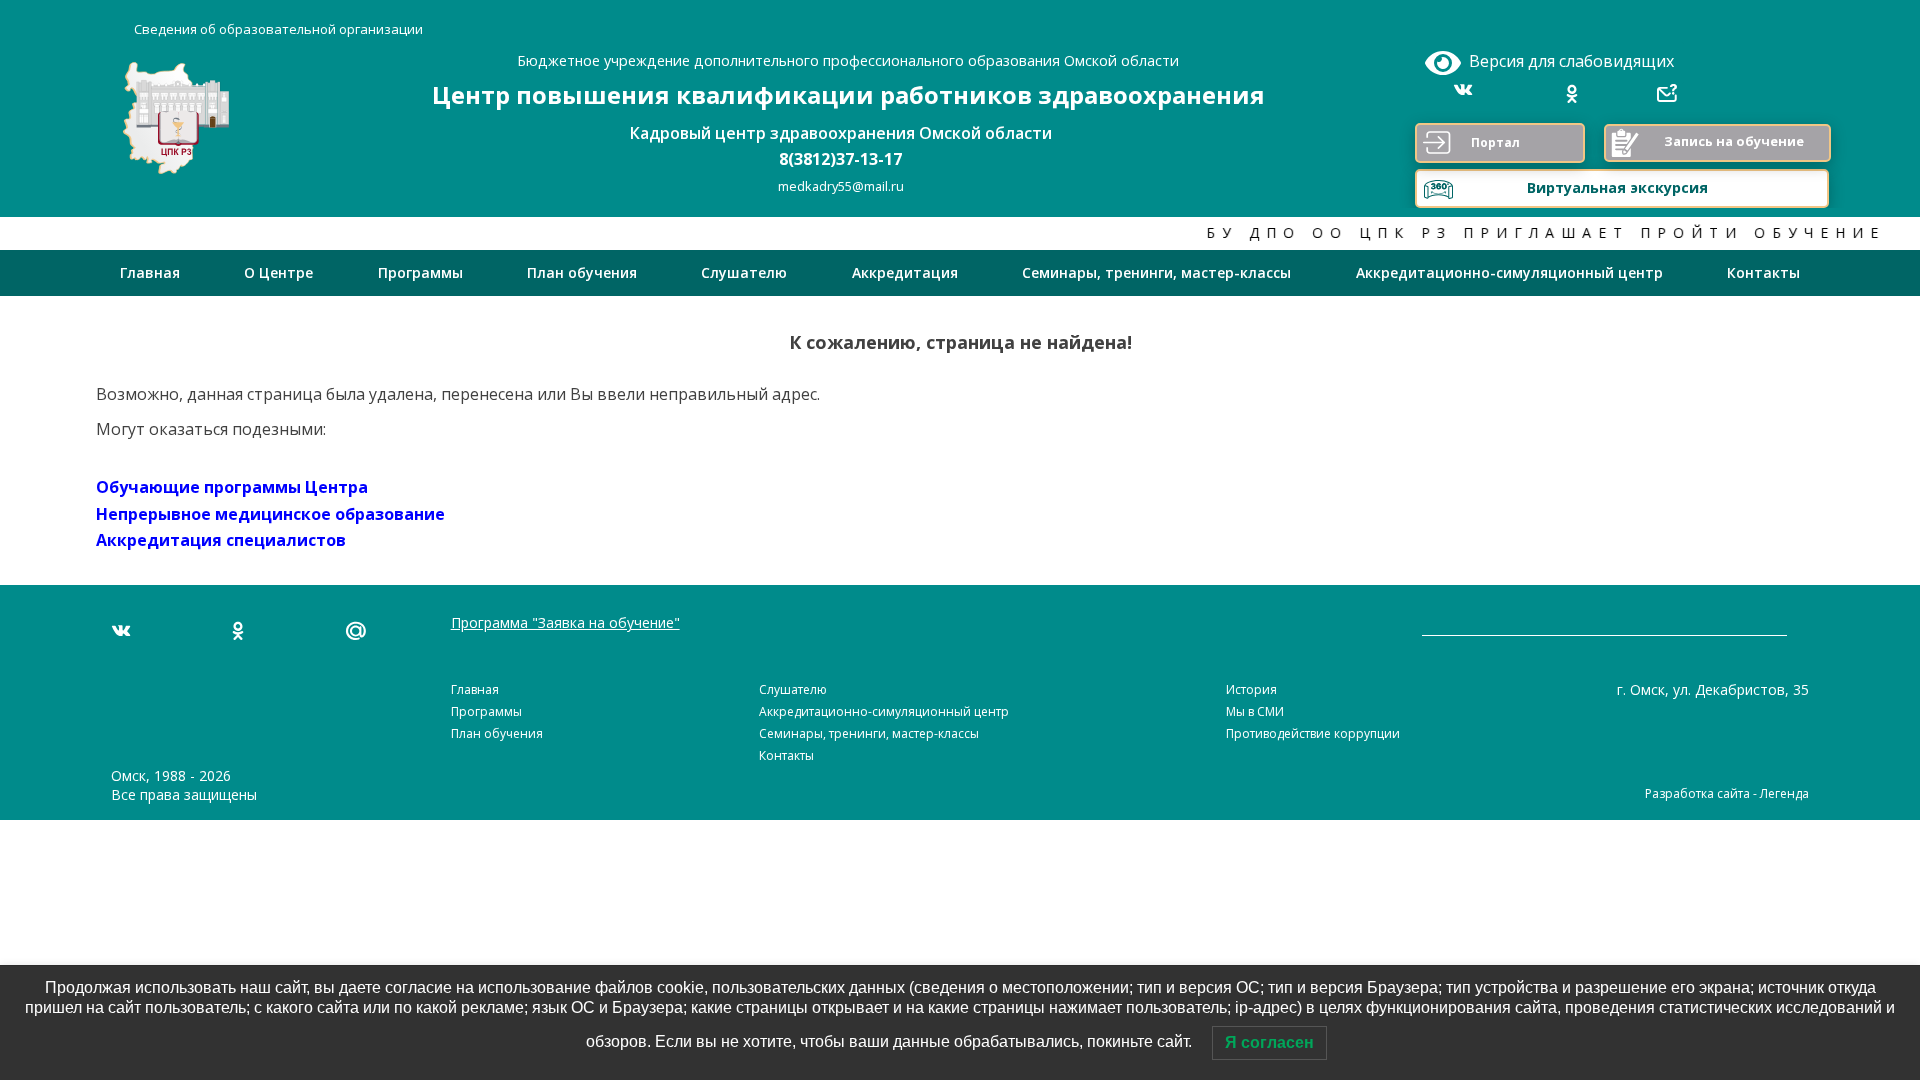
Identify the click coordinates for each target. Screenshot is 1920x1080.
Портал (1495, 142)
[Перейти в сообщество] (121, 631)
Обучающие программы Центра (232, 487)
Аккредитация (905, 272)
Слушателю (744, 272)
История (1251, 689)
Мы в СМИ (1255, 711)
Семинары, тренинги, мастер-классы (1156, 272)
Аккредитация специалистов (221, 540)
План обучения (582, 272)
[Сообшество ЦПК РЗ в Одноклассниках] (1572, 94)
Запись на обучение (1734, 141)
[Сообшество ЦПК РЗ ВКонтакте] (1470, 94)
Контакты (1763, 272)
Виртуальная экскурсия (1617, 187)
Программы (420, 272)
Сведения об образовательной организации (278, 29)
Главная (150, 272)
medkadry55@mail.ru (841, 186)
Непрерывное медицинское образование (270, 514)
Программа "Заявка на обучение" (565, 622)
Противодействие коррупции (1313, 733)
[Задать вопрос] (1667, 94)
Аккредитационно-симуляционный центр (1509, 272)
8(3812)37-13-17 (840, 159)
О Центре (278, 272)
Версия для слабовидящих (1567, 61)
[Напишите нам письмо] (355, 631)
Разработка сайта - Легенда (1727, 793)
